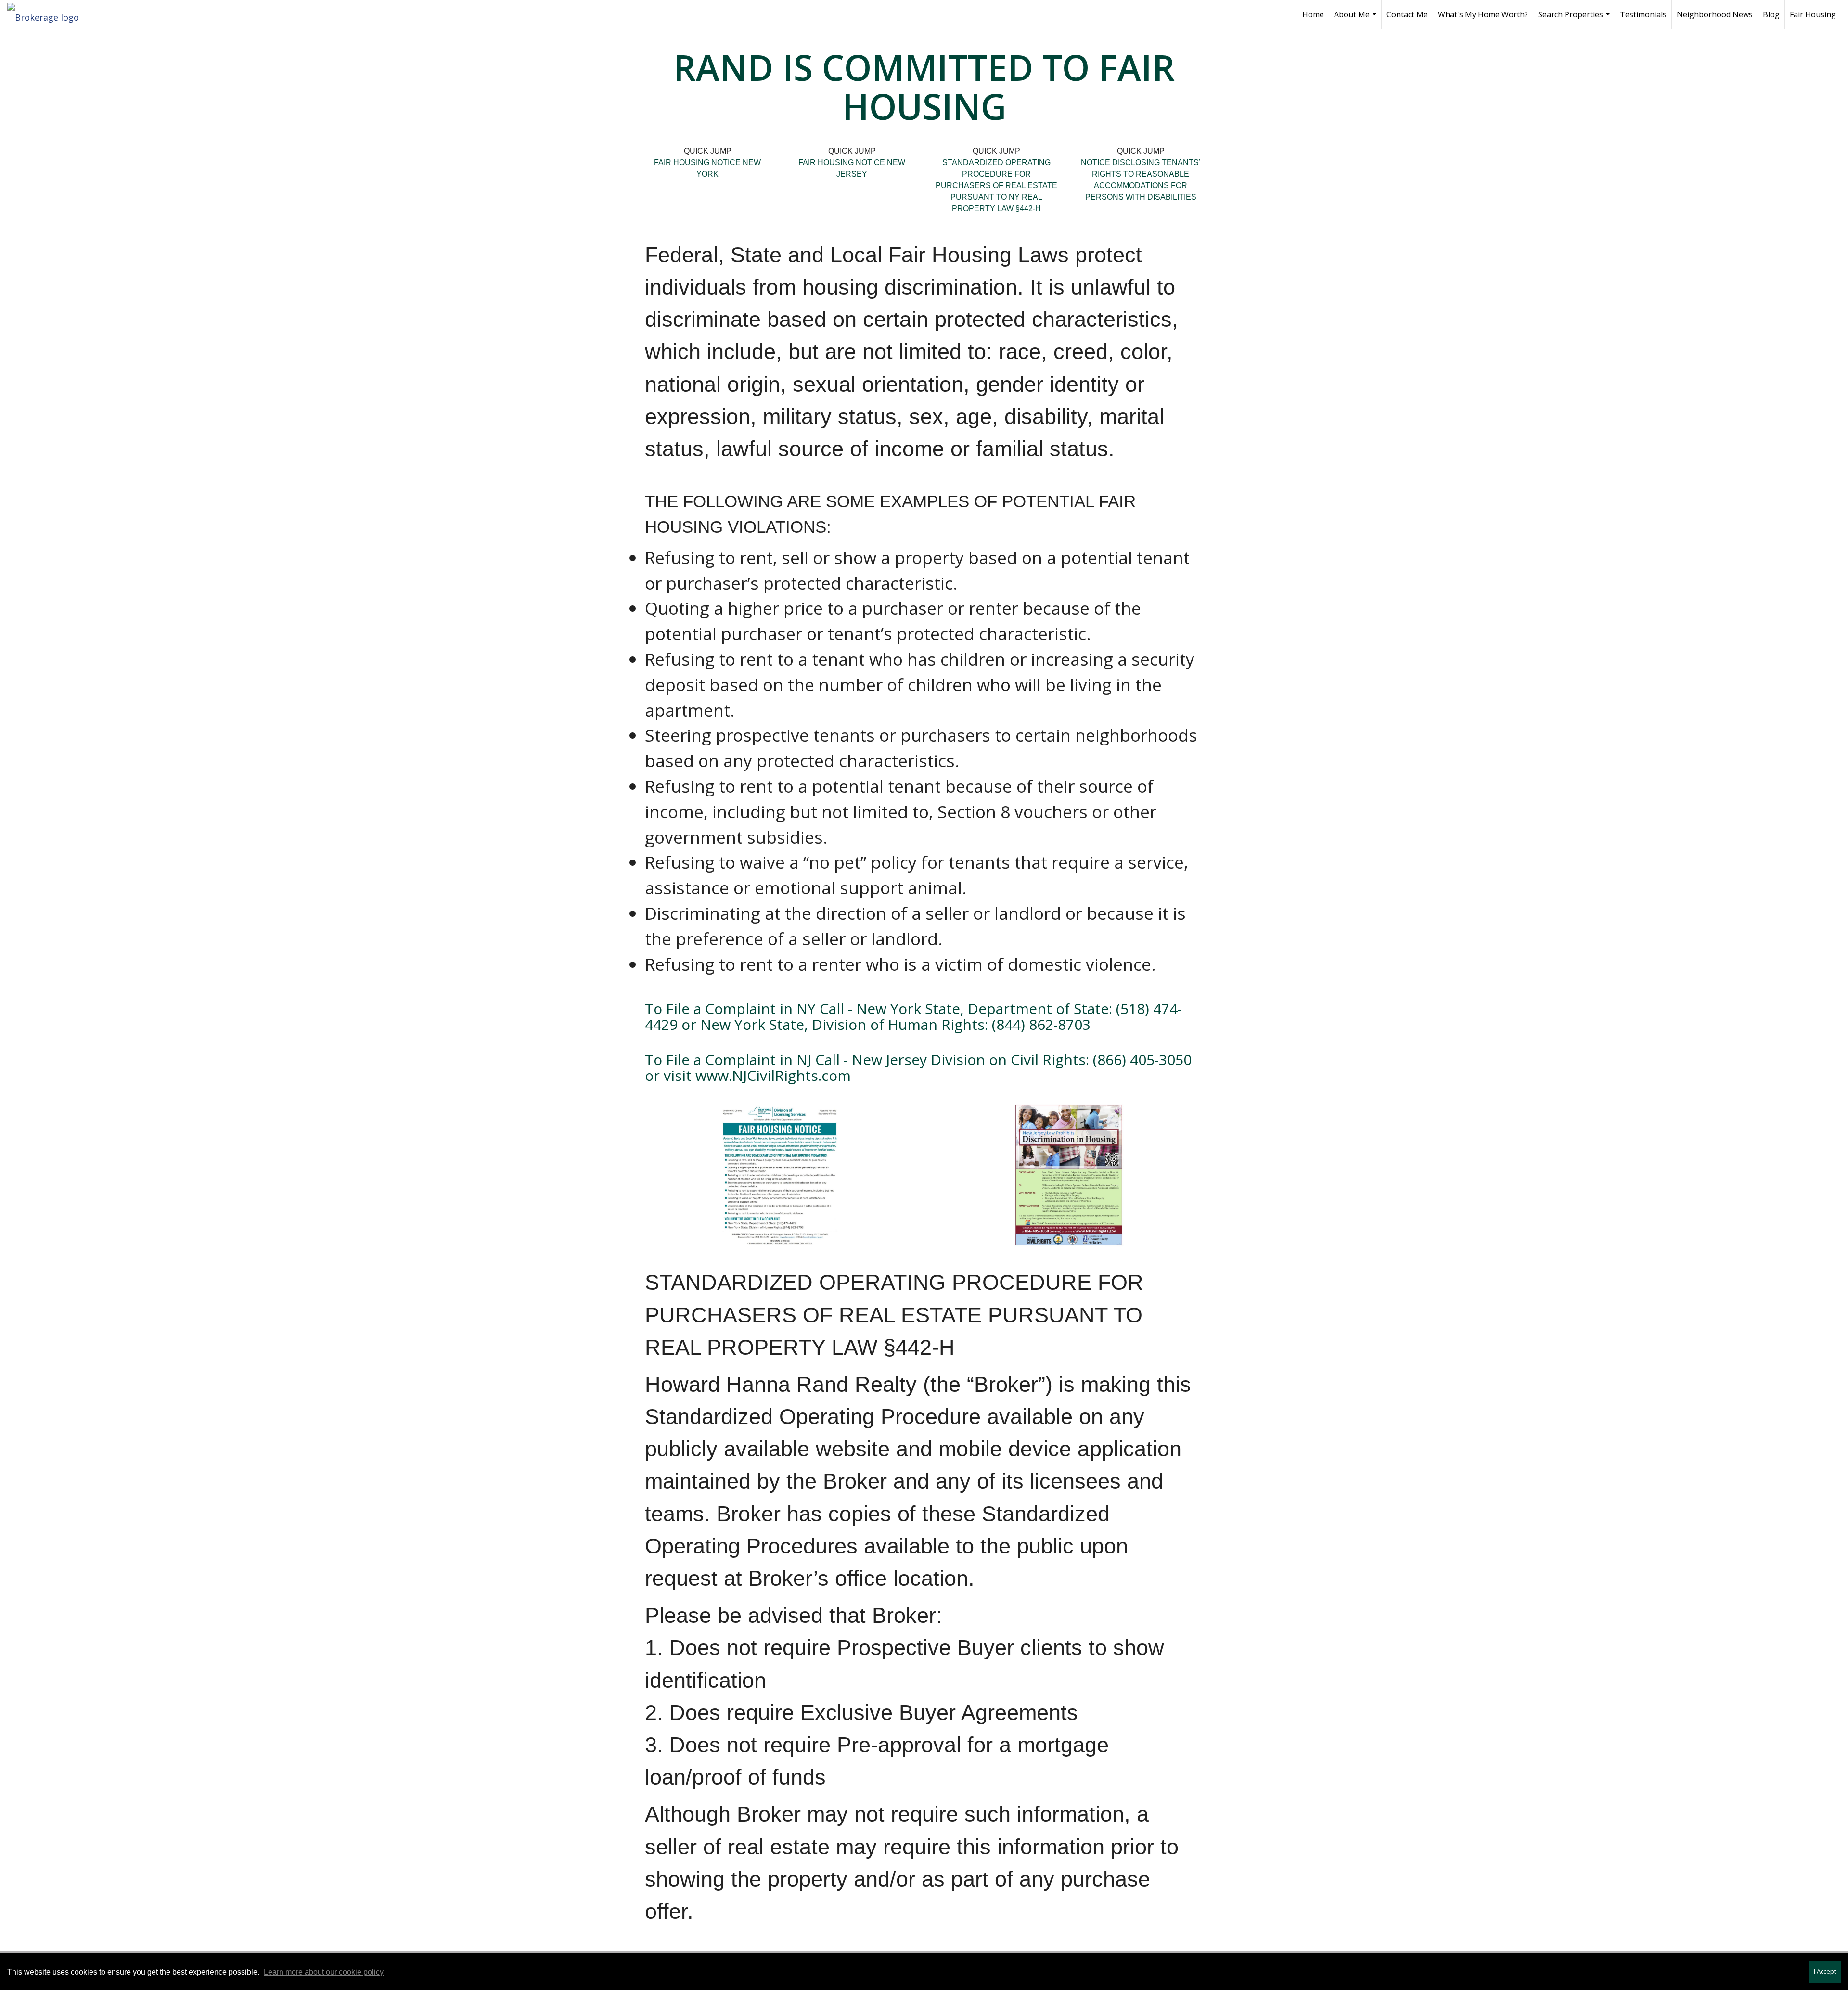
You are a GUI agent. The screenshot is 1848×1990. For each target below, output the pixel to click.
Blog (1771, 14)
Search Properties (1575, 19)
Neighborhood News (1715, 14)
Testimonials (1643, 14)
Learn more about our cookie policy (324, 1972)
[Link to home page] (48, 14)
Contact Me (1407, 14)
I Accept (1825, 1971)
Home (1313, 14)
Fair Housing (1813, 14)
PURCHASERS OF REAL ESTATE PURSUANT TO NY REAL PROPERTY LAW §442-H (996, 197)
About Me (1356, 19)
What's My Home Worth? (1483, 14)
